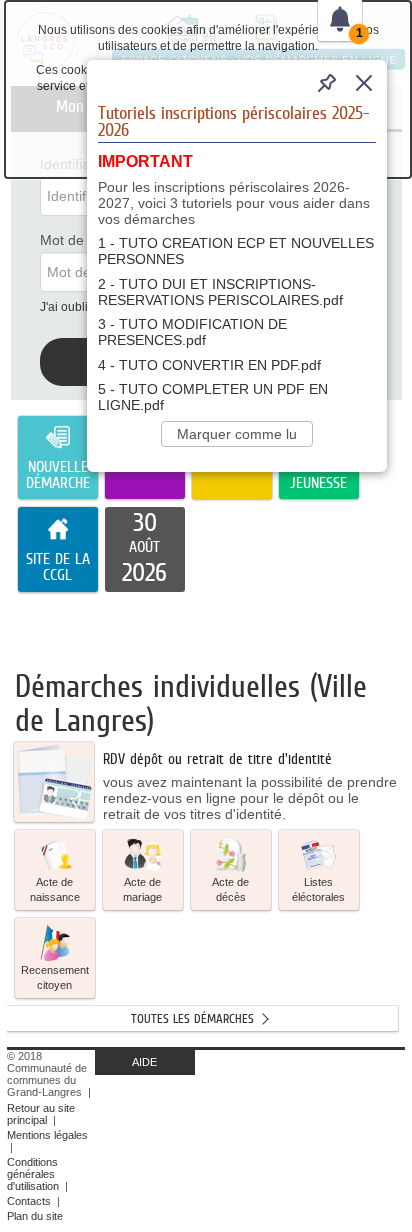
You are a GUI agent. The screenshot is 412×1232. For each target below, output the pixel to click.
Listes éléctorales (318, 889)
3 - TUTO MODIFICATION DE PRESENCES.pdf (192, 332)
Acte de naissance (55, 889)
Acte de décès (230, 889)
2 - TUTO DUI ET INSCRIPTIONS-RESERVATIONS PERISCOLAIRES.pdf (220, 292)
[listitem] (145, 550)
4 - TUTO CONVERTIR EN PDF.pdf (209, 365)
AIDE (144, 1062)
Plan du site (35, 1216)
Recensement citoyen (55, 977)
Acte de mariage (142, 889)
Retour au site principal (41, 1114)
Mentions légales (47, 1135)
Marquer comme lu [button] (237, 434)
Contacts (29, 1201)
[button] (55, 870)
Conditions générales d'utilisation (33, 1174)
